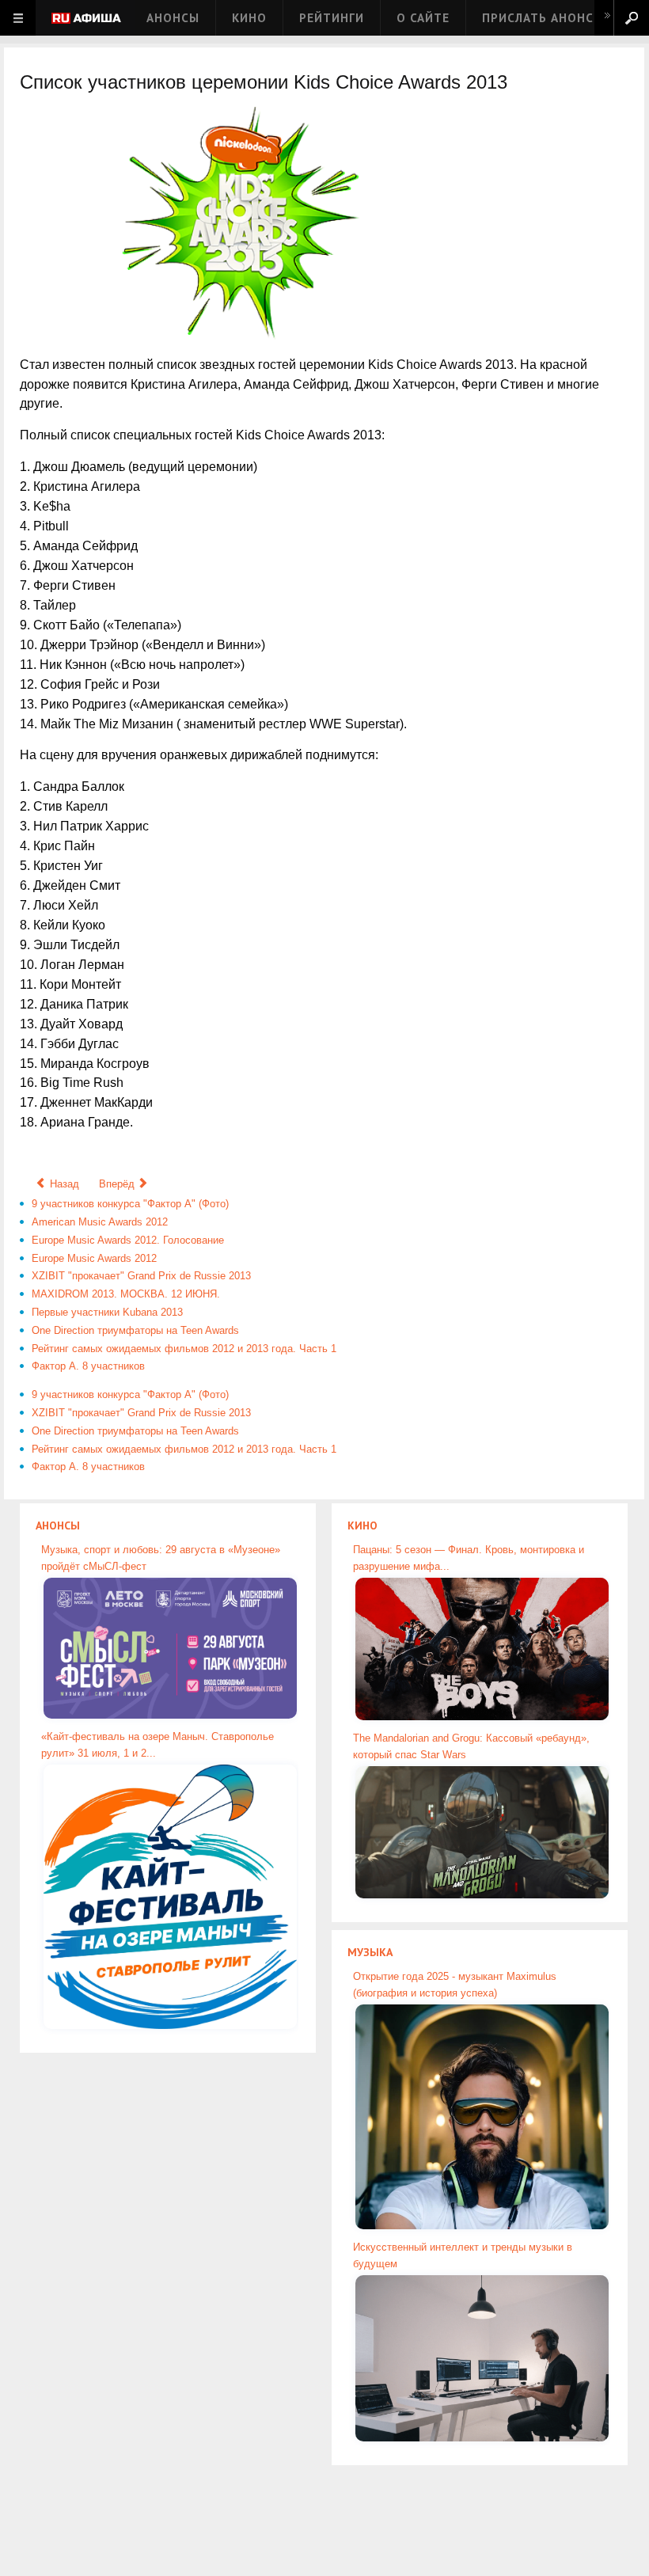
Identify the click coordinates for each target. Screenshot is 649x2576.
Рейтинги (332, 18)
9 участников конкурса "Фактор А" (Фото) (130, 1204)
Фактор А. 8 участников (88, 1366)
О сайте (423, 18)
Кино (249, 18)
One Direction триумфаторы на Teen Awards (135, 1330)
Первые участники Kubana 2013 (107, 1312)
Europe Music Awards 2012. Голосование (128, 1240)
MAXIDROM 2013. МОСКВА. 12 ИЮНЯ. (126, 1294)
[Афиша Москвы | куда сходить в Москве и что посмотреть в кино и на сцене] (86, 19)
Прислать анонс (538, 18)
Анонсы (173, 18)
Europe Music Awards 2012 (94, 1258)
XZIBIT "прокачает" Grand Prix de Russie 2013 (141, 1276)
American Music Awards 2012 (100, 1222)
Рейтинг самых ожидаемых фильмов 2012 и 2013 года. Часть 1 (184, 1349)
